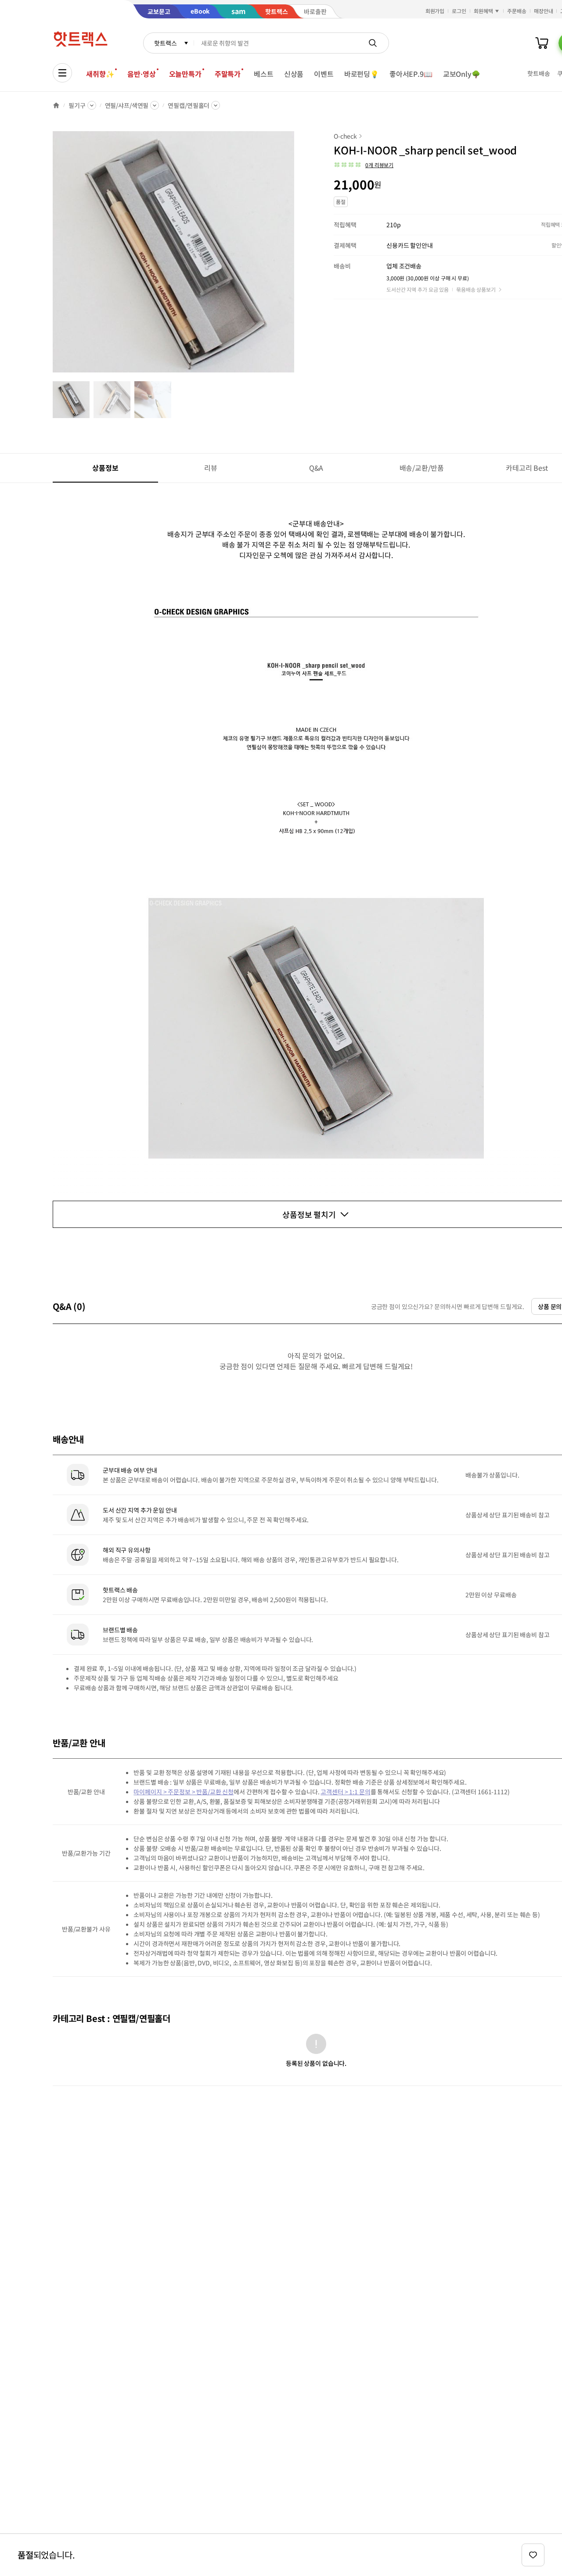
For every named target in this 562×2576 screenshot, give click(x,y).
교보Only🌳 (462, 74)
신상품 (294, 74)
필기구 (77, 105)
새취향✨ (100, 74)
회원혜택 (483, 11)
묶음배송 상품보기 (476, 289)
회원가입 (435, 11)
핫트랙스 (165, 43)
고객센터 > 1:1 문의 (345, 1792)
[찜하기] (533, 2555)
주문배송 (517, 11)
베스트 (264, 74)
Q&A (316, 468)
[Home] (56, 105)
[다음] (297, 256)
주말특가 (228, 74)
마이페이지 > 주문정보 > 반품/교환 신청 (184, 1792)
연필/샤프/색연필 (127, 105)
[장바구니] (542, 43)
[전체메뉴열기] (62, 73)
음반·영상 (141, 74)
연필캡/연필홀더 (189, 105)
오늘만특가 (185, 74)
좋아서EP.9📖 (411, 74)
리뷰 (211, 468)
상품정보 (105, 468)
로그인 (459, 11)
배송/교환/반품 (422, 468)
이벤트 (324, 74)
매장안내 (544, 11)
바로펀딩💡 (362, 74)
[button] (364, 165)
